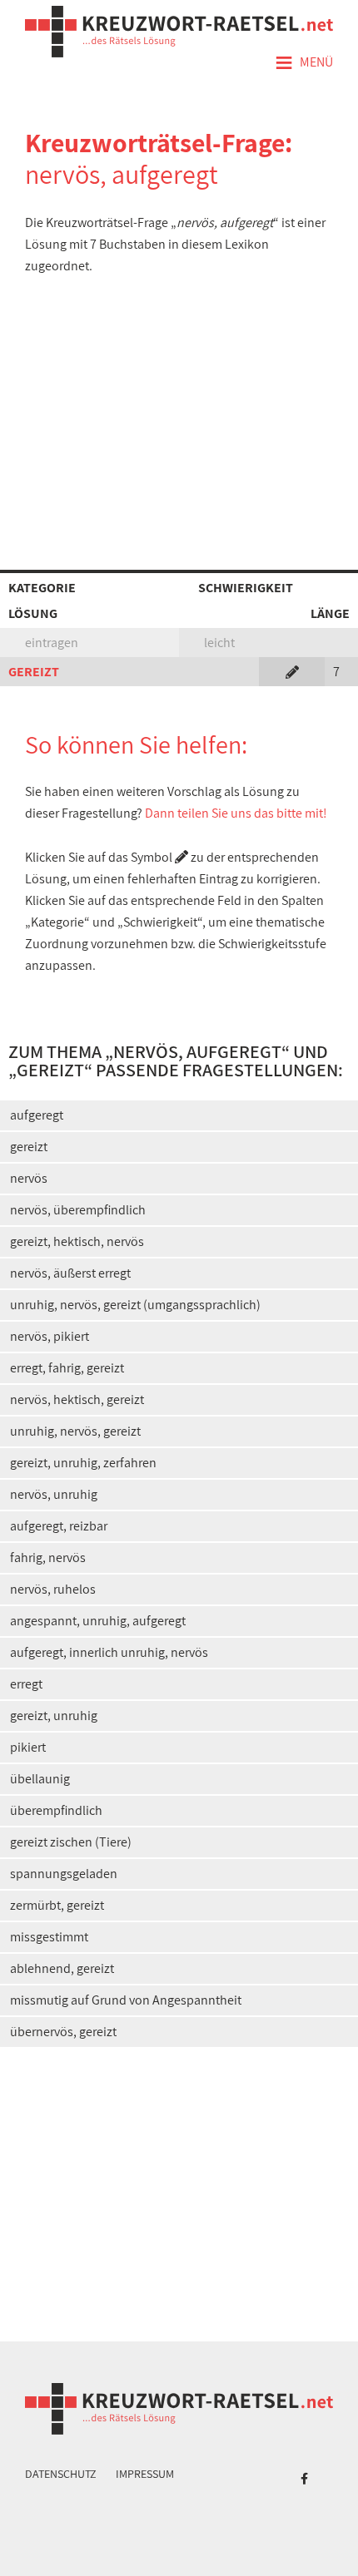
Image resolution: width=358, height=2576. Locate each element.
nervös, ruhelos (53, 1589)
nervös (29, 1178)
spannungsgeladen (64, 1874)
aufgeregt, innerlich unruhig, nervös (109, 1652)
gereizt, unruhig (54, 1716)
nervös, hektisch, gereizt (77, 1399)
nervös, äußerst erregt (70, 1273)
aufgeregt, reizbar (59, 1526)
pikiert (28, 1747)
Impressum (145, 2474)
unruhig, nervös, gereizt (75, 1431)
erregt (26, 1684)
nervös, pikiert (50, 1336)
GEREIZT (34, 672)
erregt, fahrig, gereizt (67, 1368)
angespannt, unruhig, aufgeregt (98, 1621)
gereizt (29, 1147)
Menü (304, 63)
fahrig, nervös (48, 1557)
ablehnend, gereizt (62, 1968)
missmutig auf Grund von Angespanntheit (126, 2000)
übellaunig (40, 1779)
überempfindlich (56, 1810)
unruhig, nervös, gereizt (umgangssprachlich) (135, 1305)
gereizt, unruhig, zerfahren (83, 1463)
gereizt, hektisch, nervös (77, 1241)
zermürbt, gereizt (57, 1905)
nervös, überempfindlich (78, 1210)
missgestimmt (49, 1937)
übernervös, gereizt (63, 2032)
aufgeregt (37, 1115)
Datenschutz (61, 2474)
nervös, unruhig (54, 1494)
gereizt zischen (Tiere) (71, 1842)
